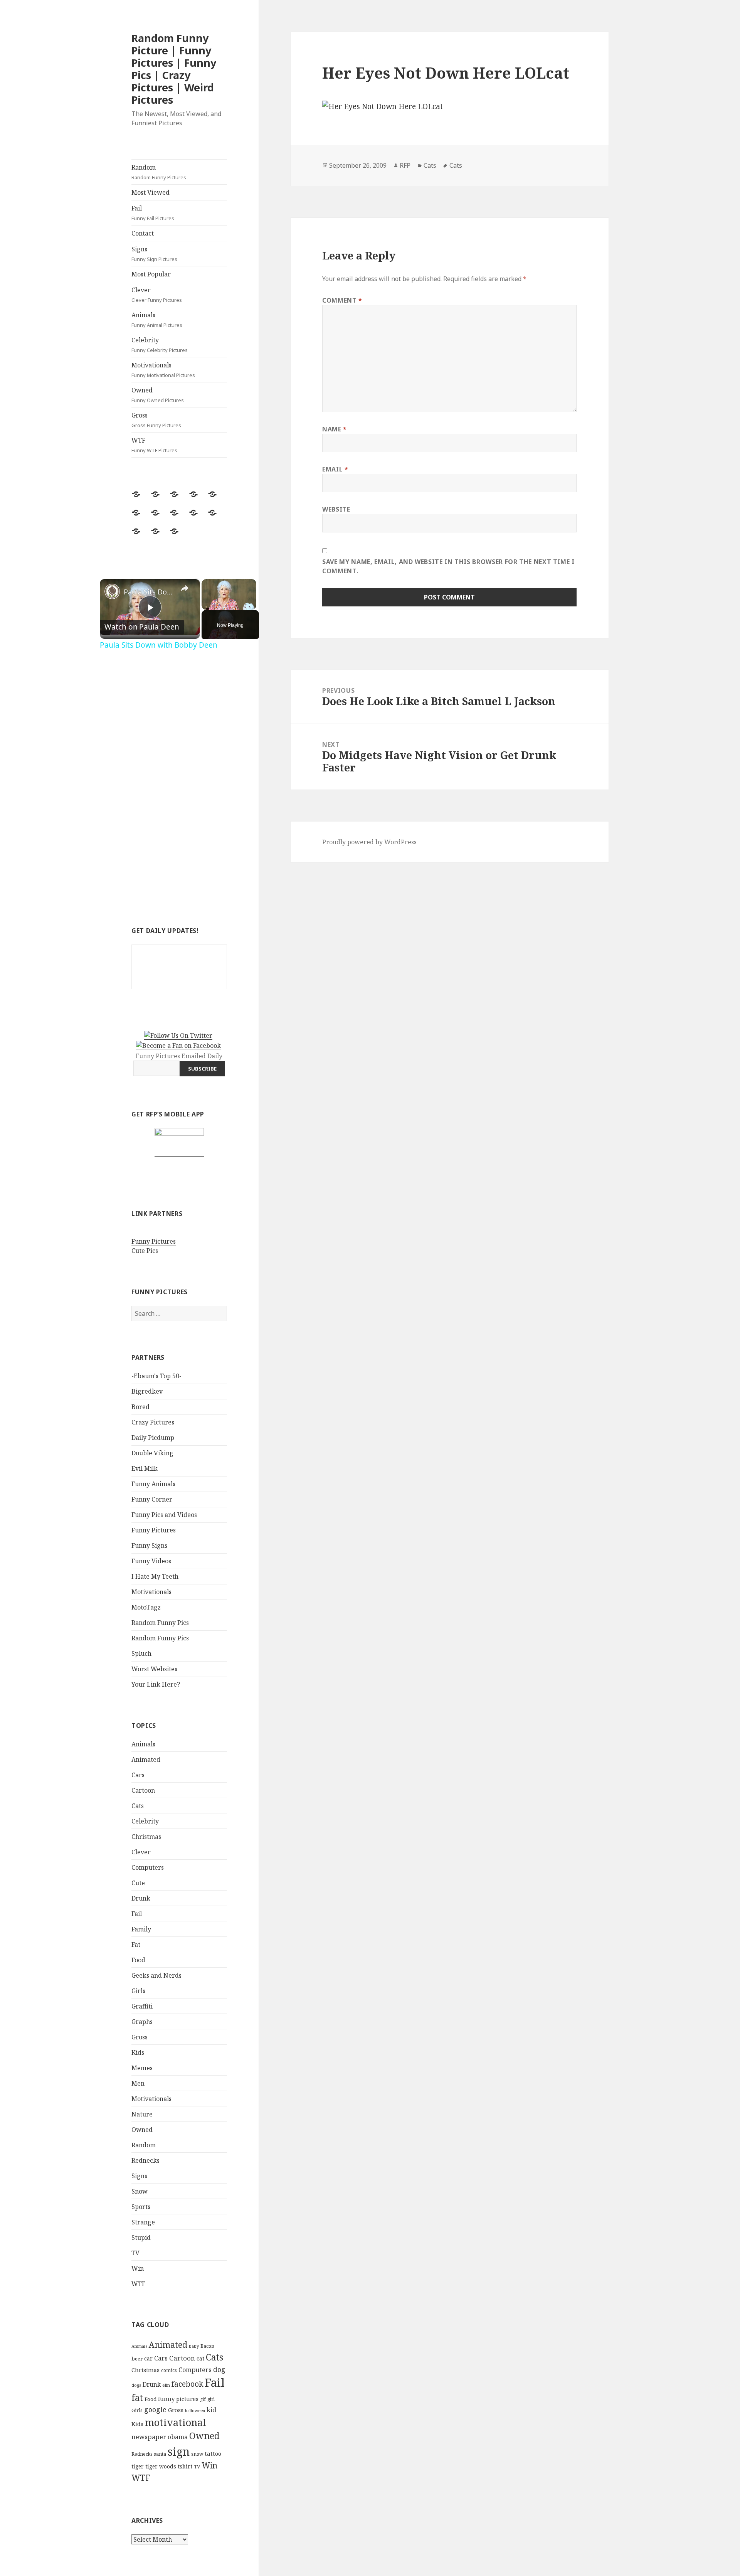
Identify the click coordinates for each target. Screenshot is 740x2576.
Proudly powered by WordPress (369, 842)
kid (211, 2410)
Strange (143, 2222)
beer (137, 2359)
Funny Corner (152, 1499)
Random (159, 172)
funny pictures (178, 2399)
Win (138, 2268)
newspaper (149, 2437)
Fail (153, 213)
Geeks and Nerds (156, 1975)
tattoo (213, 2453)
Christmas (146, 1837)
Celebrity (160, 345)
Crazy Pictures (153, 1422)
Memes (142, 2068)
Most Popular (151, 274)
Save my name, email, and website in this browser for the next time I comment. (448, 566)
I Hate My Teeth (155, 1576)
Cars (138, 1775)
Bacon (207, 2346)
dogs (136, 2385)
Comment (342, 300)
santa (160, 2454)
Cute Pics (145, 1251)
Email (335, 469)
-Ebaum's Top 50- (156, 1376)
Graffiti (142, 2006)
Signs (154, 254)
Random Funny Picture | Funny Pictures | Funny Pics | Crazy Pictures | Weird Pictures (174, 69)
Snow (140, 2191)
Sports (141, 2207)
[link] (112, 591)
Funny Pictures (154, 1241)
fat (137, 2398)
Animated (146, 1759)
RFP (405, 165)
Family (141, 1929)
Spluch (141, 1653)
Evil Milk (145, 1468)
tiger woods (161, 2466)
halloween (195, 2411)
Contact (143, 233)
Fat (136, 1945)
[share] (185, 588)
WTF (154, 445)
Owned (158, 395)
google (155, 2409)
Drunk (141, 1898)
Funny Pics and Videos (164, 1515)
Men (138, 2083)
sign (179, 2451)
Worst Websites (154, 1669)
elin (166, 2385)
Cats (138, 1806)
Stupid (141, 2238)
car (148, 2358)
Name (335, 429)
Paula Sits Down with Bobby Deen (149, 592)
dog (219, 2369)
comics (169, 2370)
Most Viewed (151, 192)
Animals (157, 320)
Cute (138, 1883)
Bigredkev (147, 1391)
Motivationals (163, 370)
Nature (142, 2114)
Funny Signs (149, 1546)
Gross (156, 420)
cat (200, 2358)
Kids (138, 2052)
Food (138, 1960)
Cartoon (143, 1790)
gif (203, 2399)
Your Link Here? (156, 1684)
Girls (138, 1991)
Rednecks (145, 2160)
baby (194, 2346)
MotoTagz (146, 1607)
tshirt (185, 2466)
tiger (138, 2466)
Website (336, 509)
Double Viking (152, 1453)
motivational (176, 2422)
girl (211, 2399)
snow (197, 2454)
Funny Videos (151, 1561)
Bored (140, 1407)
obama (178, 2437)
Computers (148, 1867)
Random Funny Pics (160, 1623)
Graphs (142, 2022)
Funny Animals (153, 1484)
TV (135, 2253)
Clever (157, 295)
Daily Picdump (153, 1438)
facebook (187, 2384)
